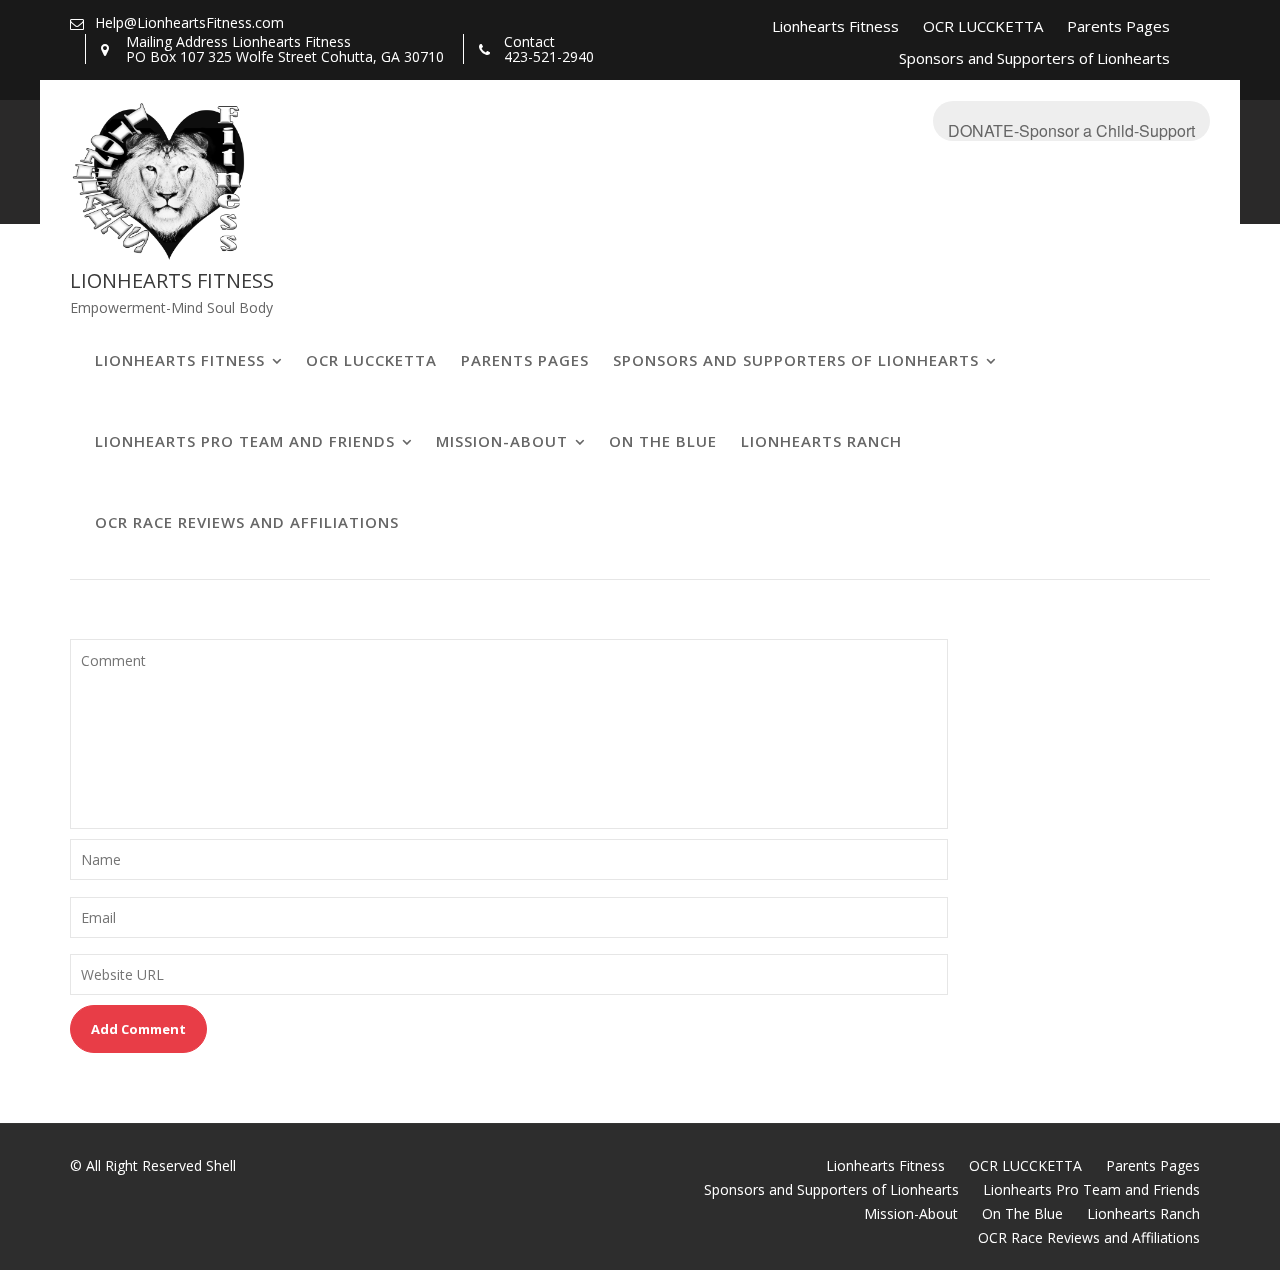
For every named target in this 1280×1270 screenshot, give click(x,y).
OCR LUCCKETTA (983, 26)
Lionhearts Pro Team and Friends (245, 441)
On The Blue (663, 441)
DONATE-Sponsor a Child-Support (1071, 130)
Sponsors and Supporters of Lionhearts (1034, 58)
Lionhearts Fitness (835, 26)
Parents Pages (1118, 26)
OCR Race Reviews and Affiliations (247, 522)
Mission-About (502, 441)
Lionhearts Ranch (821, 441)
